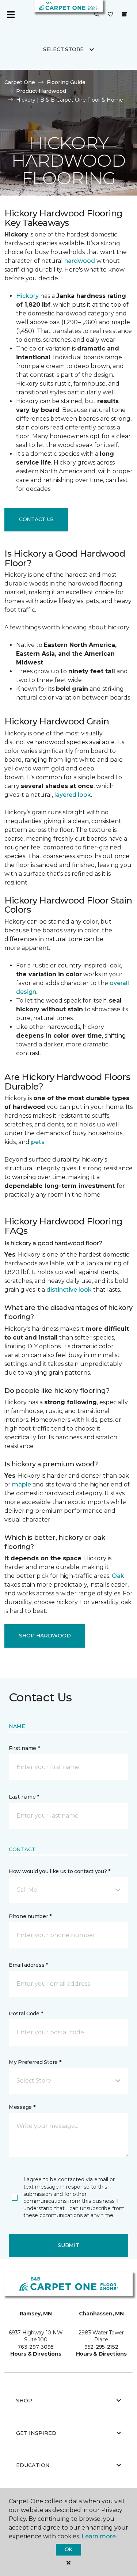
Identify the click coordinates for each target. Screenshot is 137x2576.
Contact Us (36, 519)
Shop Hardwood (45, 1636)
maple (22, 1484)
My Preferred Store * (35, 2062)
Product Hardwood (41, 91)
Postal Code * (26, 2014)
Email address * (28, 1965)
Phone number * (30, 1916)
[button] (97, 15)
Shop (24, 2401)
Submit (68, 2245)
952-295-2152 (101, 2347)
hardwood (80, 261)
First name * (24, 1748)
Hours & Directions (36, 2354)
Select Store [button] (63, 49)
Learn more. (99, 2536)
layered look (73, 795)
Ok (68, 2549)
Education (33, 2465)
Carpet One (20, 82)
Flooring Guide (66, 82)
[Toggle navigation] (11, 15)
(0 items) (124, 14)
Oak (118, 1576)
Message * (22, 2107)
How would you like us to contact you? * (60, 1871)
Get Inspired (36, 2433)
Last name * (24, 1797)
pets (38, 1142)
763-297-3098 (36, 2347)
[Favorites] (110, 15)
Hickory (27, 296)
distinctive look (69, 1290)
